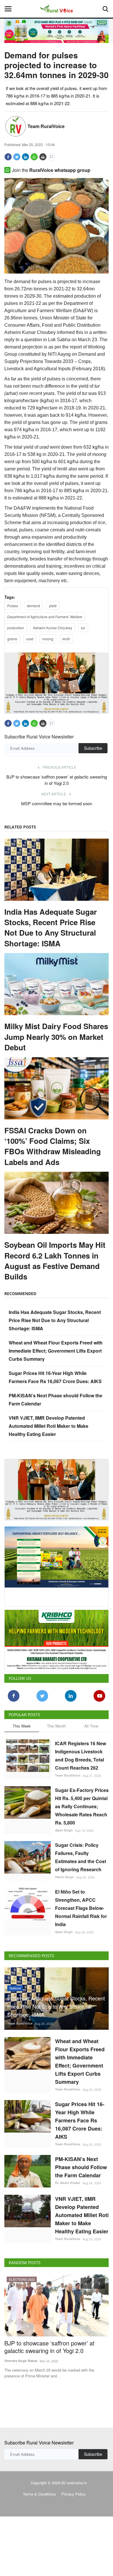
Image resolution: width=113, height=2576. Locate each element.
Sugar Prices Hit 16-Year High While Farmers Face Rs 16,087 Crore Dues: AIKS (80, 2120)
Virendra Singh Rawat (21, 2361)
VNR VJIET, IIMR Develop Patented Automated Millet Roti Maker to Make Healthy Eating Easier (49, 1426)
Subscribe (93, 748)
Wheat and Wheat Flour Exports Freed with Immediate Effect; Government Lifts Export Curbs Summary (56, 1351)
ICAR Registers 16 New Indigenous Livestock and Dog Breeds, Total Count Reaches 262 (81, 1756)
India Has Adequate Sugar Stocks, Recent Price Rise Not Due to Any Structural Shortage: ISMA (51, 928)
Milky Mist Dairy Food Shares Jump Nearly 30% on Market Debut (56, 1037)
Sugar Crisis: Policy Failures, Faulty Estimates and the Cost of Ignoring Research (81, 1857)
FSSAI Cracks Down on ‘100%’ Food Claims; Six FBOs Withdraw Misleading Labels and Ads (53, 1146)
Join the (51, 170)
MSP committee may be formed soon (57, 803)
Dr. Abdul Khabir (68, 2183)
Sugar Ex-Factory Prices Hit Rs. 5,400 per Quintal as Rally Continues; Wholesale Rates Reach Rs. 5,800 (82, 1806)
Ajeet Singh (64, 1830)
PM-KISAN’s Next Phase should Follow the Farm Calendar (81, 2167)
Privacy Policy (74, 2494)
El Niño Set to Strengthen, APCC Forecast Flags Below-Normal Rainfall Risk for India (81, 1908)
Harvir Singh (64, 1877)
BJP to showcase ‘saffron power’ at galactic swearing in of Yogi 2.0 (57, 780)
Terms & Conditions (39, 2494)
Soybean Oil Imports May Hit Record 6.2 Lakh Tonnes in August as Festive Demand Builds (55, 1261)
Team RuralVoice (46, 126)
